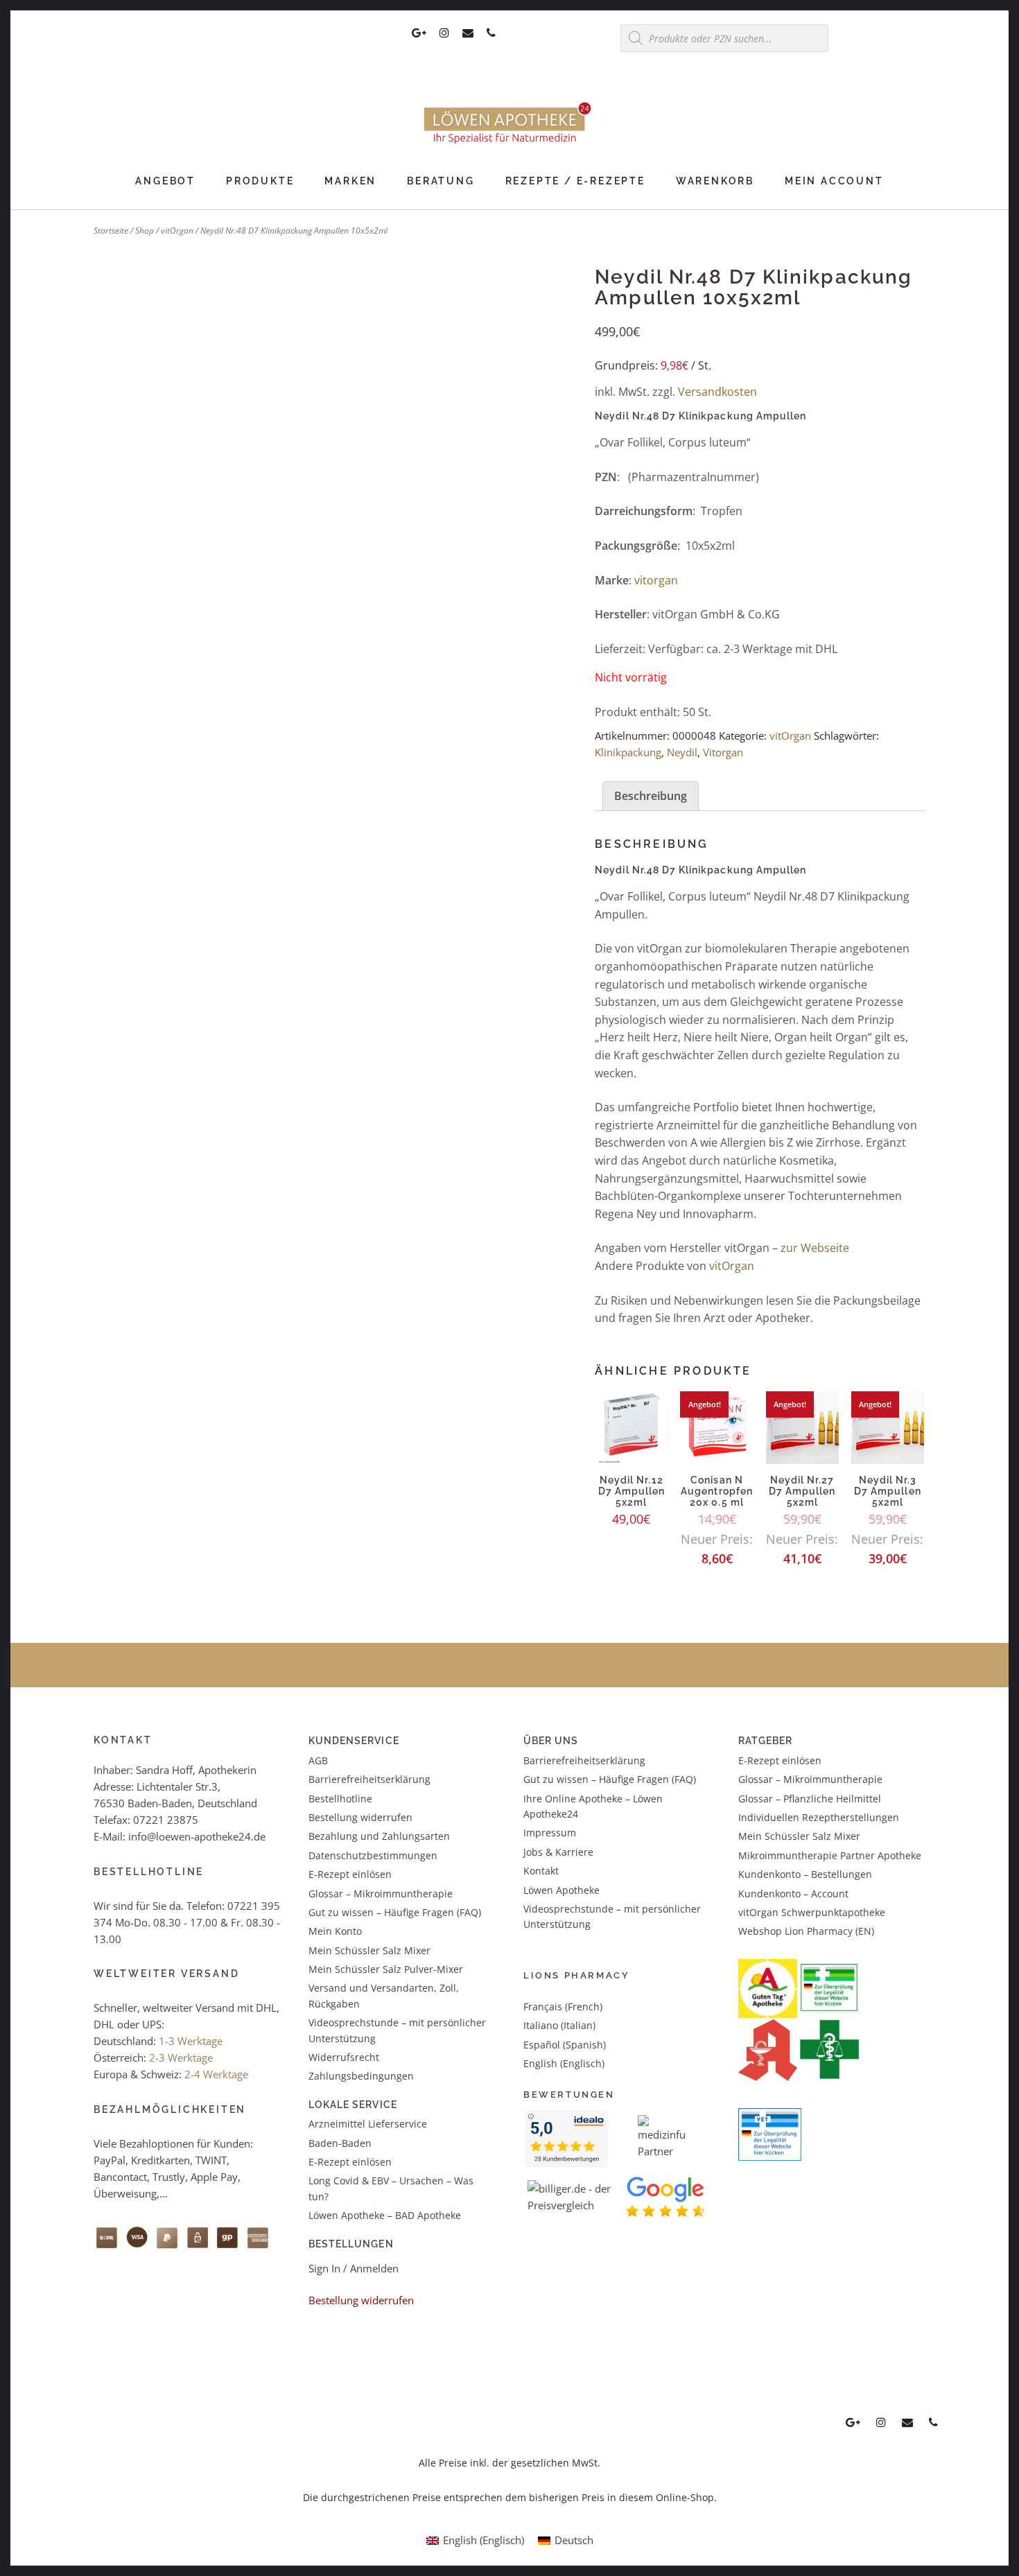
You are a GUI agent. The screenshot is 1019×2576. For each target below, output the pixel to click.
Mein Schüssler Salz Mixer (369, 1950)
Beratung (441, 181)
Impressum (550, 1833)
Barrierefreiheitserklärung (369, 1779)
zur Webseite (815, 1248)
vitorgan (656, 580)
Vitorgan (723, 752)
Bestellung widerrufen (360, 1817)
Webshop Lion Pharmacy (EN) (806, 1931)
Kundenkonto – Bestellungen (805, 1874)
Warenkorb (715, 181)
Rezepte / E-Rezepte (575, 181)
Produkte (260, 181)
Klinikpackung (628, 752)
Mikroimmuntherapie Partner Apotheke (830, 1855)
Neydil (682, 752)
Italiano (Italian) (559, 2025)
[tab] (651, 797)
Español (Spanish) (565, 2045)
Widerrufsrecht (344, 2057)
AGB (318, 1760)
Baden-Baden (340, 2143)
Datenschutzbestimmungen (373, 1855)
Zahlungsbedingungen (361, 2076)
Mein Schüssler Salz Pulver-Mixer (386, 1969)
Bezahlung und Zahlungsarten (379, 1836)
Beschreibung (651, 796)
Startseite (111, 230)
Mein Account (834, 181)
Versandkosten (717, 392)
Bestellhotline (340, 1799)
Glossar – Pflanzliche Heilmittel (810, 1799)
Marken (350, 181)
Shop (145, 230)
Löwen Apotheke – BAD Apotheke (385, 2215)
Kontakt (541, 1871)
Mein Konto (335, 1931)
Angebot (165, 181)
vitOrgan (177, 230)
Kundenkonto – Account (793, 1894)
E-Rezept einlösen (350, 1874)
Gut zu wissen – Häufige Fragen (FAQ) (395, 1912)
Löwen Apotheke (561, 1890)
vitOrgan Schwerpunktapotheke (812, 1912)
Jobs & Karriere (558, 1852)
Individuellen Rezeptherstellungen (819, 1817)
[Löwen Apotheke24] (509, 143)
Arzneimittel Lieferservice (368, 2124)
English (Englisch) (564, 2063)
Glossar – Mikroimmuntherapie (382, 1894)
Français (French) (563, 2007)
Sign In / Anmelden (354, 2268)
